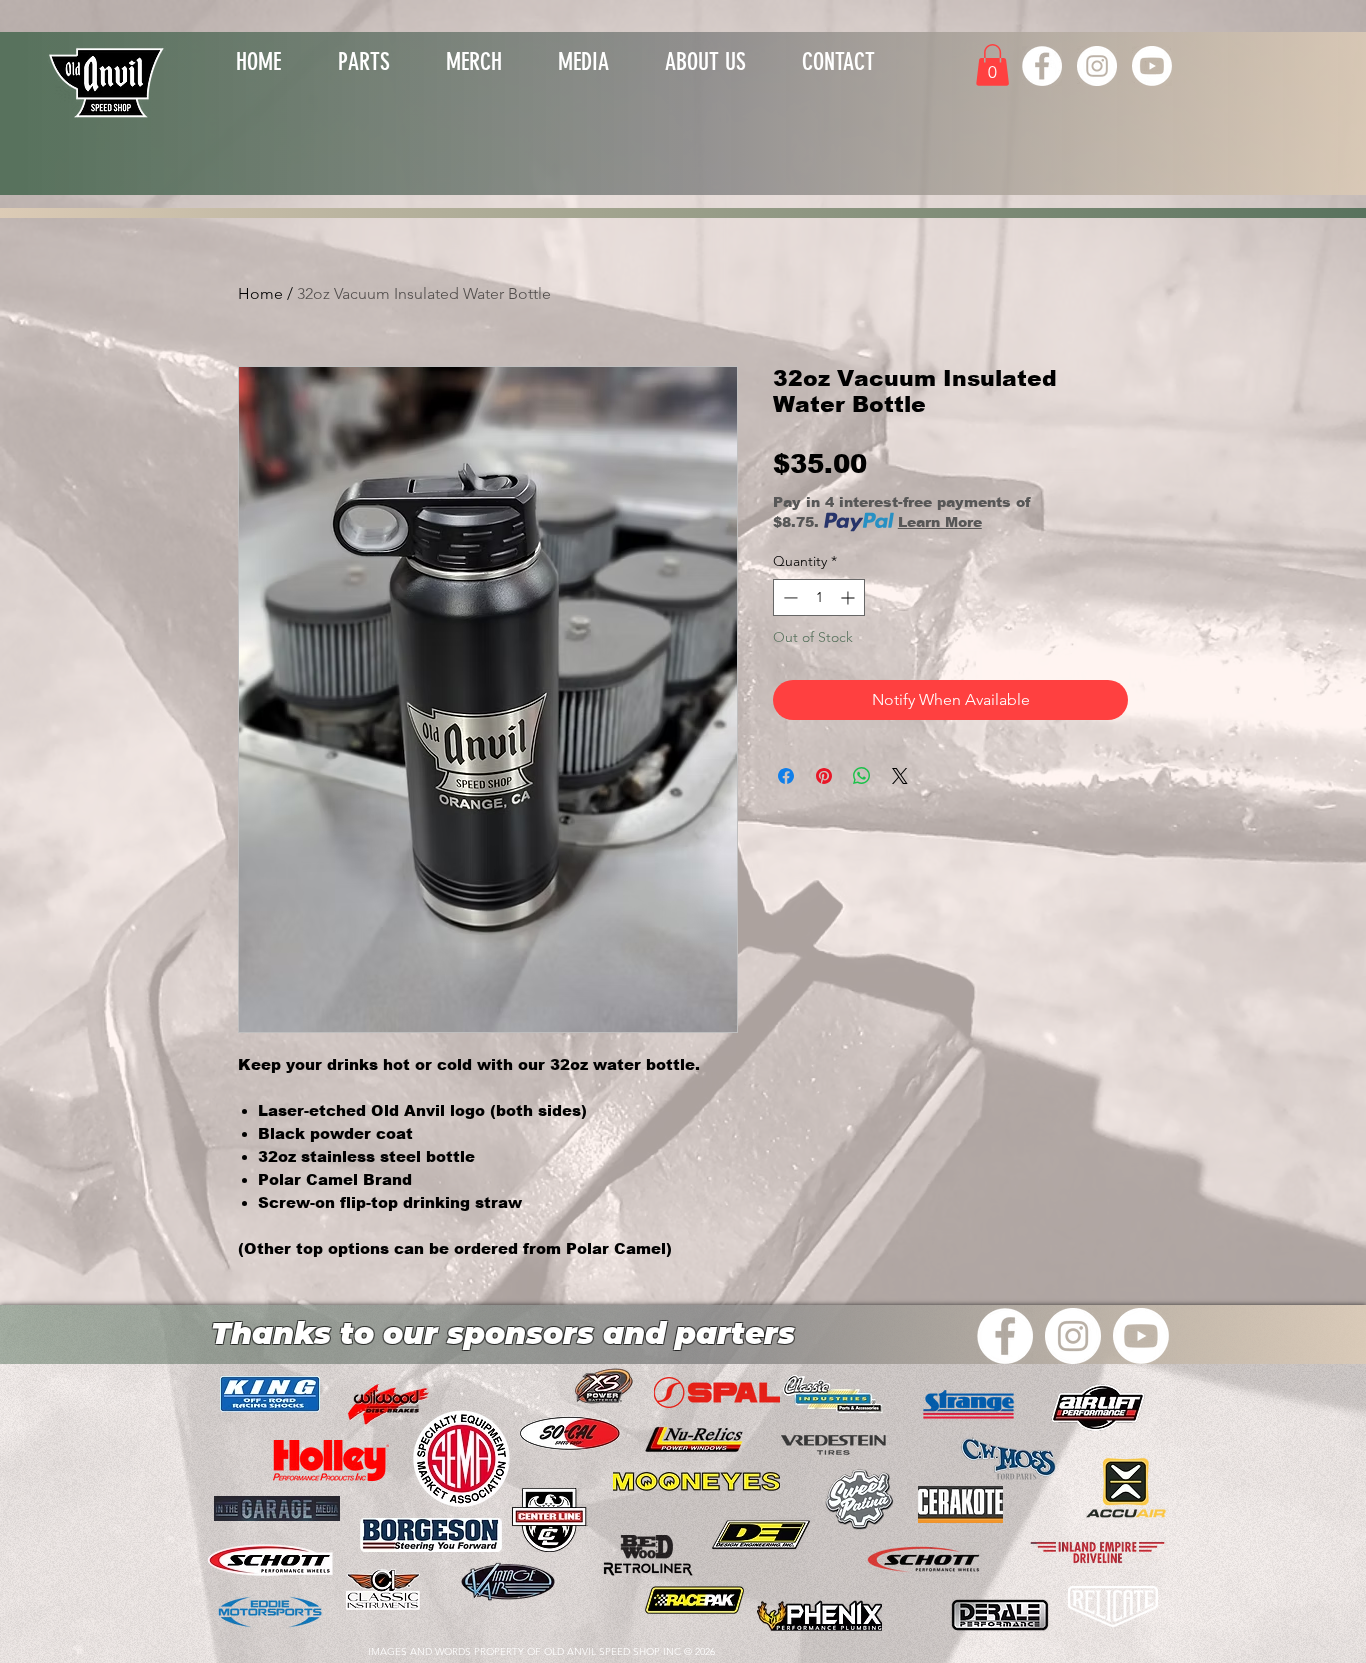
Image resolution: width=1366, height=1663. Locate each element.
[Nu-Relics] (694, 1440)
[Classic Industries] (833, 1394)
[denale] (1000, 1615)
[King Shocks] (270, 1394)
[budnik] (694, 1600)
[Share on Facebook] (786, 776)
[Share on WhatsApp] (862, 776)
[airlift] (1096, 1408)
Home (260, 293)
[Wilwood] (1112, 1606)
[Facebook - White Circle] (1042, 66)
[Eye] (108, 81)
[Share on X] (900, 776)
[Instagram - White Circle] (1097, 66)
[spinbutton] (819, 597)
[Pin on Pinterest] (824, 776)
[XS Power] (604, 1386)
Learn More (940, 522)
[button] (474, 58)
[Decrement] (788, 597)
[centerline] (550, 1520)
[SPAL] (717, 1392)
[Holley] (923, 1561)
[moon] (696, 1482)
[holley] (331, 1460)
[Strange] (969, 1406)
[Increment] (849, 597)
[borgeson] (431, 1535)
